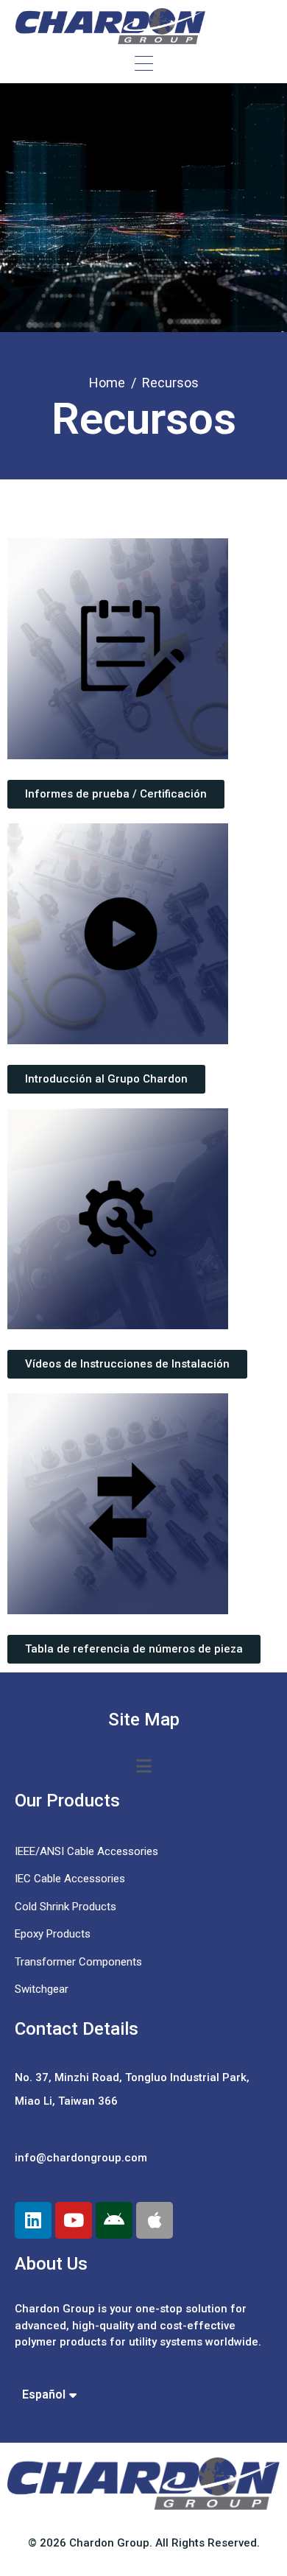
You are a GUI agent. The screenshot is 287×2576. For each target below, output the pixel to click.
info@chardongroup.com (81, 2158)
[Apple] (155, 2220)
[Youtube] (74, 2220)
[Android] (114, 2220)
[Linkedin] (33, 2220)
